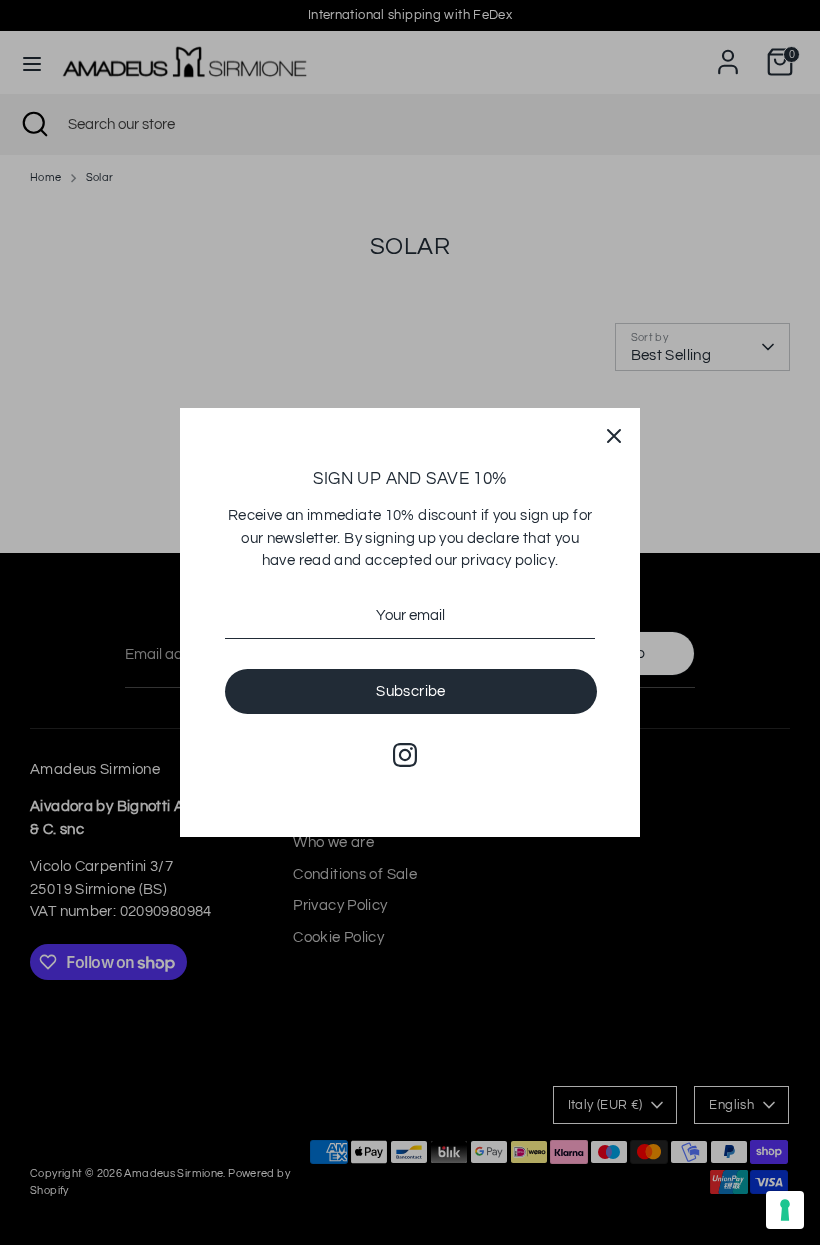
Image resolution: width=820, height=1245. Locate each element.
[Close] (614, 434)
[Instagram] (405, 755)
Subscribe (410, 691)
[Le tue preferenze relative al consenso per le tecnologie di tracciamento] (785, 1210)
